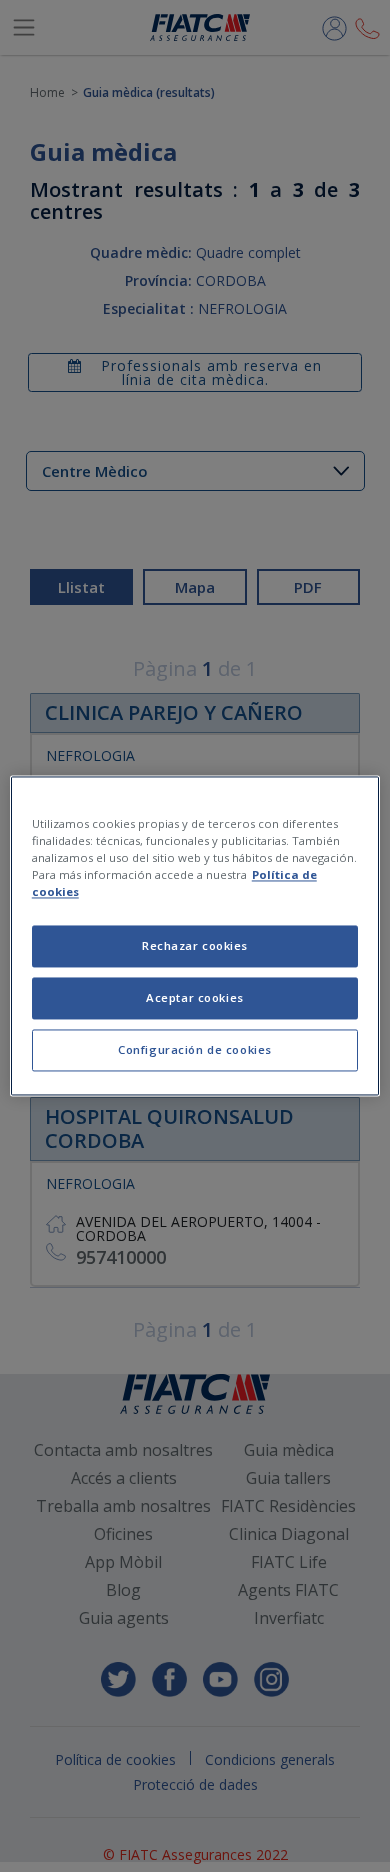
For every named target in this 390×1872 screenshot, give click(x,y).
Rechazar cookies (195, 946)
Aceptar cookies (195, 998)
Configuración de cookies (195, 1050)
